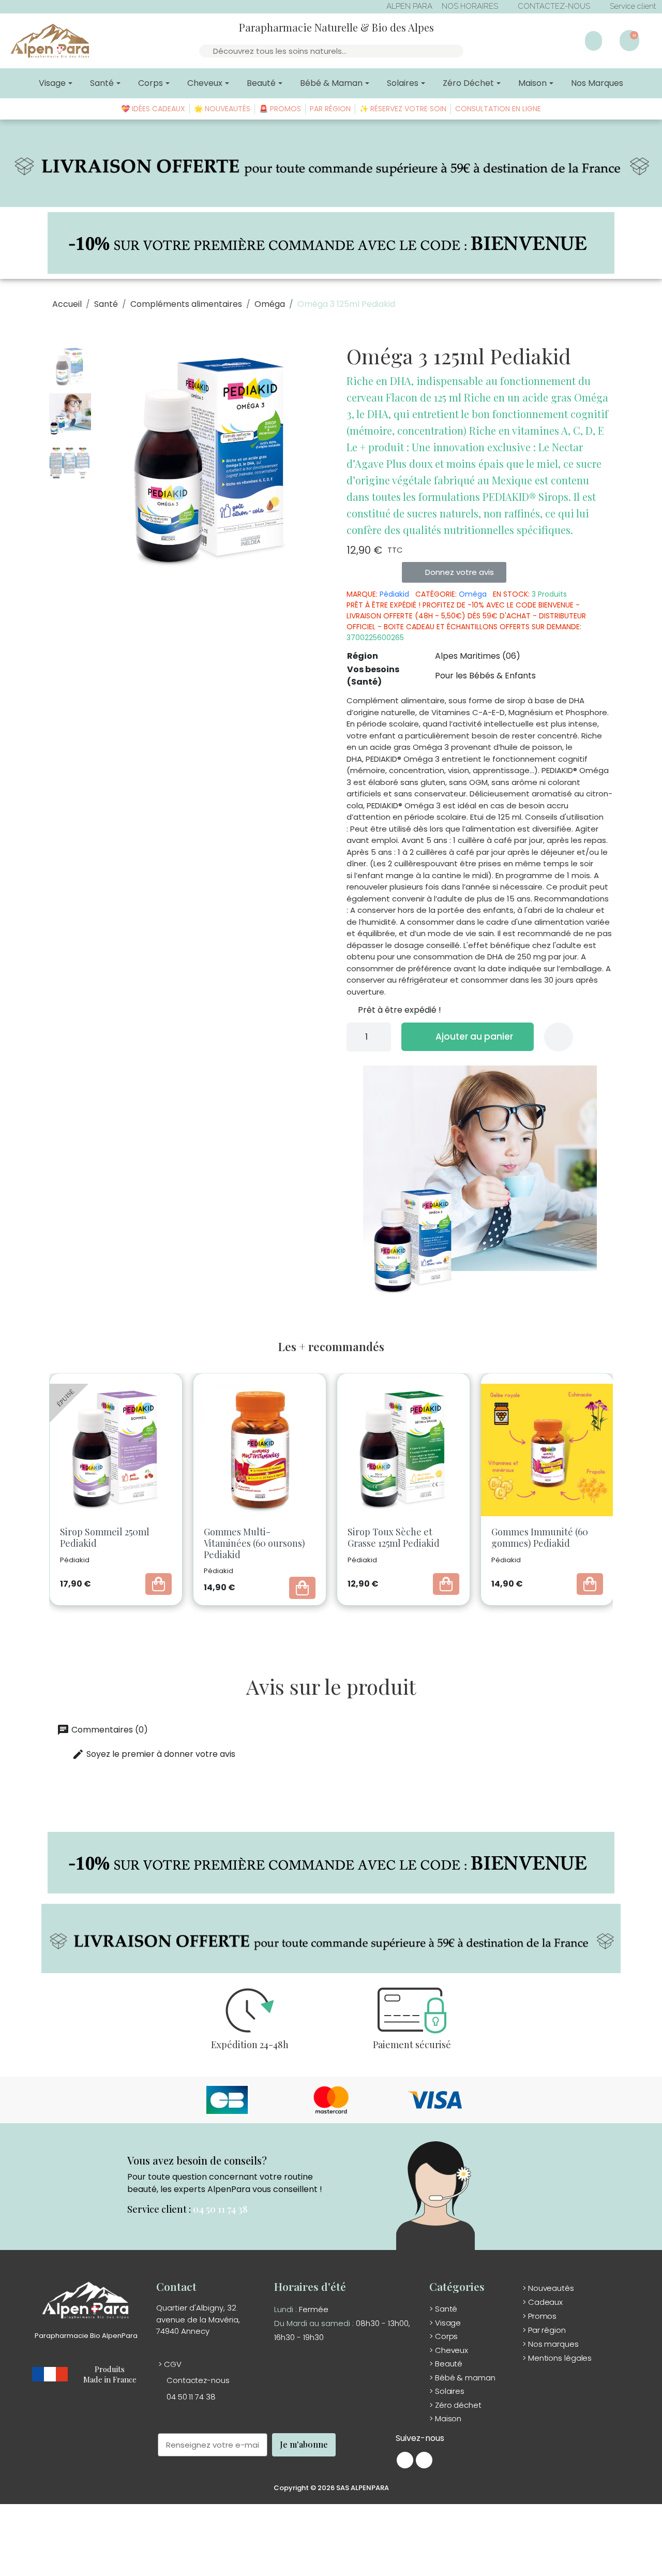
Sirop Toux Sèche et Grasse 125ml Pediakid (283, 1537)
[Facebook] (405, 2460)
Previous (41, 1493)
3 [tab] (315, 1622)
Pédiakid (394, 594)
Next (623, 1493)
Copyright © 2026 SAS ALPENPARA (331, 2488)
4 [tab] (326, 1622)
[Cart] (629, 41)
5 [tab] (336, 1622)
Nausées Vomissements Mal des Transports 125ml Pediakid (578, 1543)
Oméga (473, 594)
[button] (107, 462)
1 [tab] (295, 1622)
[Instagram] (424, 2460)
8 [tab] (367, 1622)
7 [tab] (357, 1622)
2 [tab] (305, 1622)
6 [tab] (347, 1622)
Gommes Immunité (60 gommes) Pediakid (430, 1537)
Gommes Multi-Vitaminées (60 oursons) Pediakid (144, 1543)
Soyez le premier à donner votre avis (154, 1754)
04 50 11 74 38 (220, 2209)
